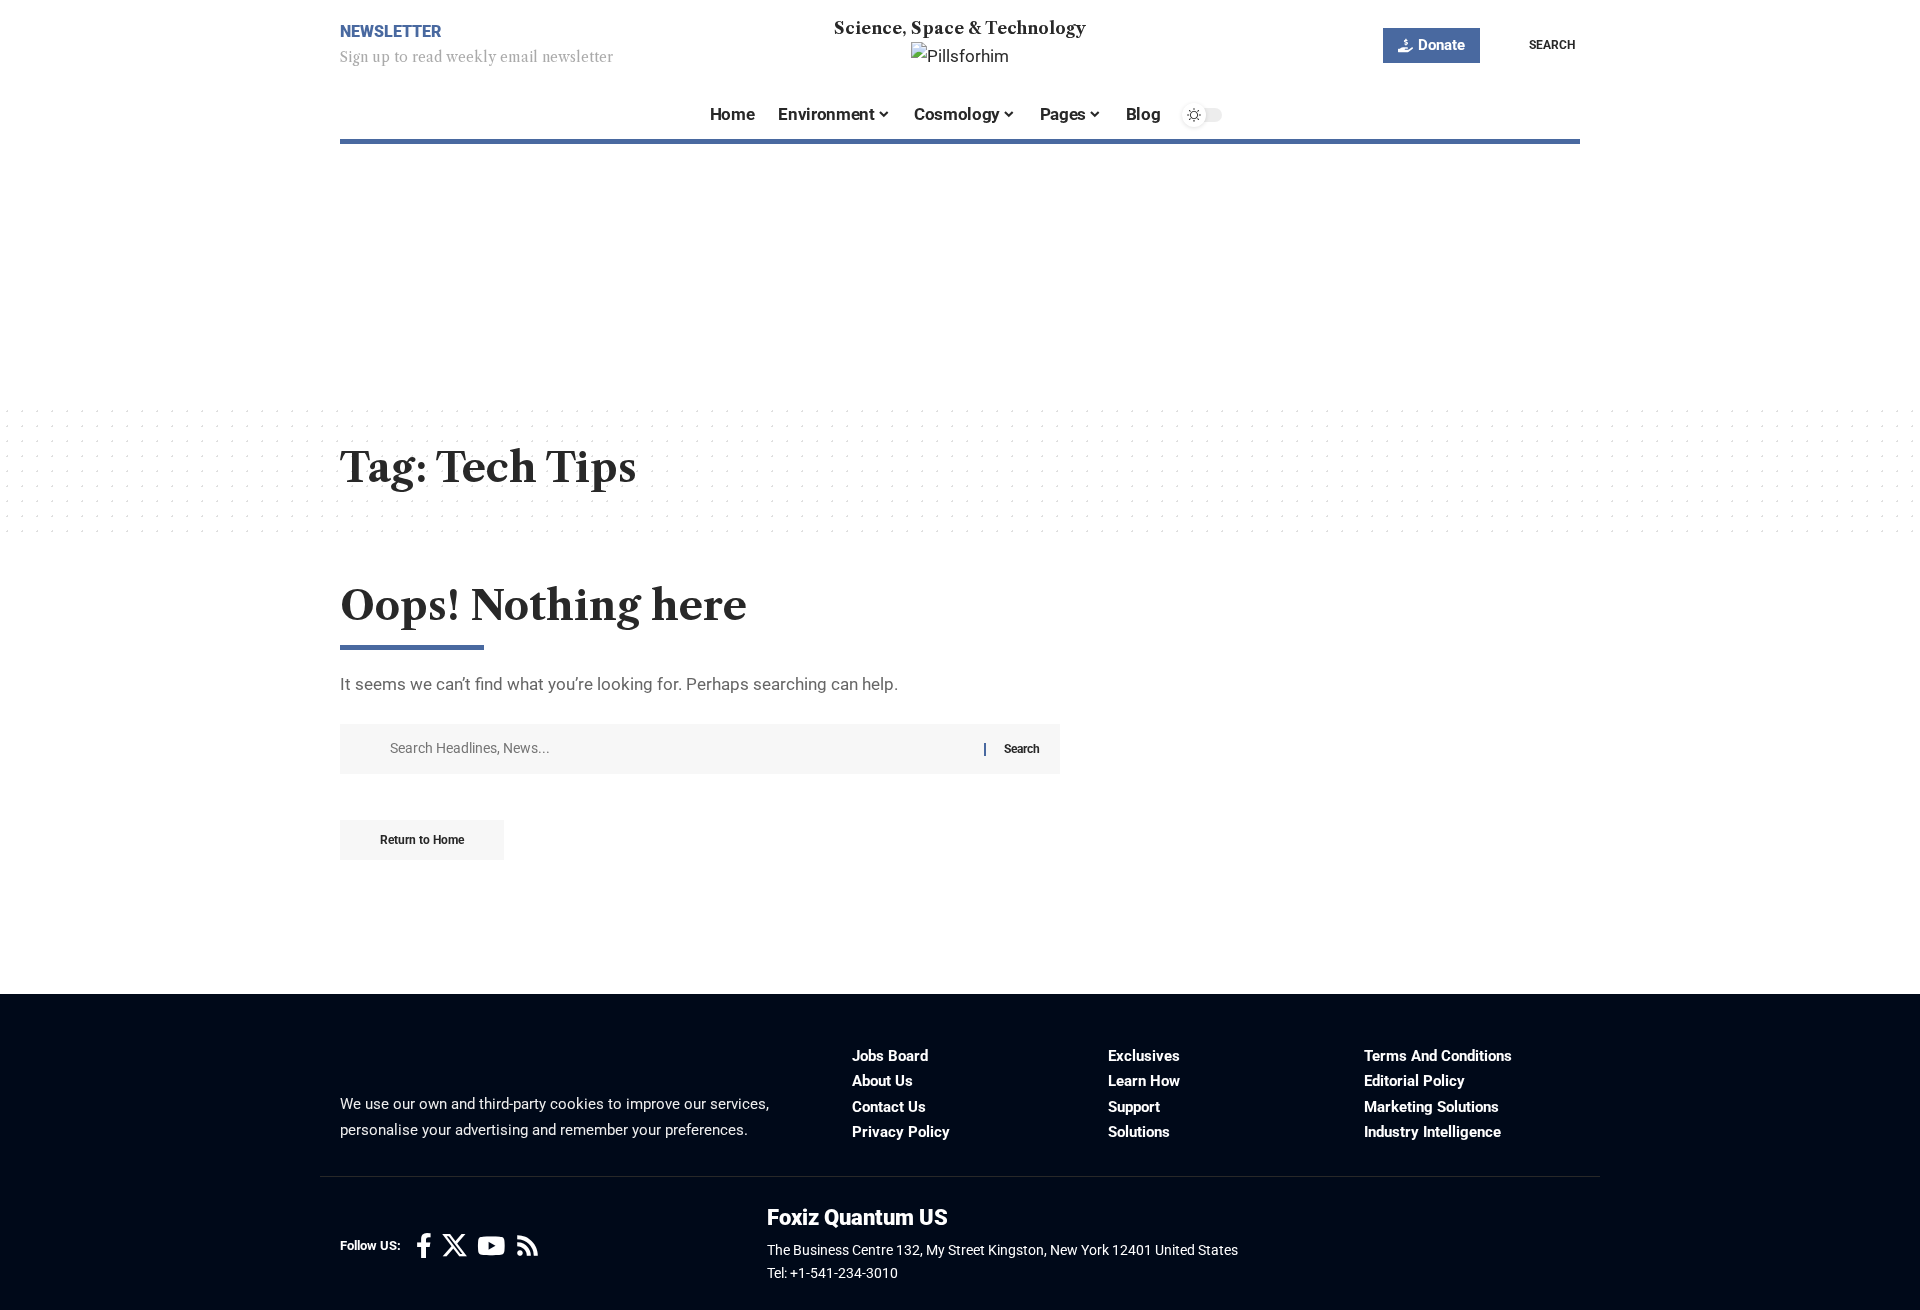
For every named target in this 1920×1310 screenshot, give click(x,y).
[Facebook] (424, 1246)
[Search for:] (679, 749)
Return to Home (422, 840)
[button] (1537, 45)
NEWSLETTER (390, 31)
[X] (454, 1246)
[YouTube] (491, 1246)
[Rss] (527, 1246)
